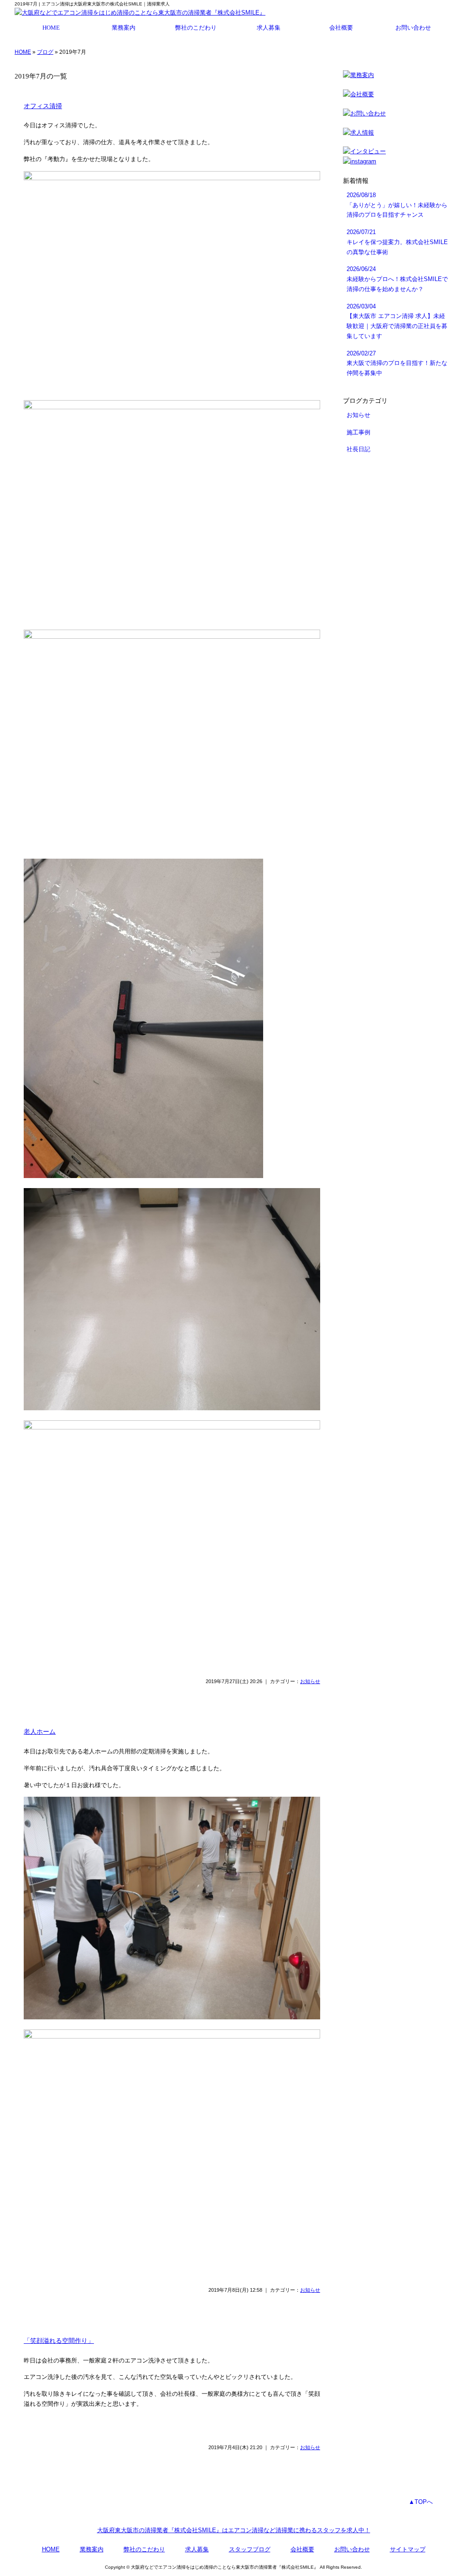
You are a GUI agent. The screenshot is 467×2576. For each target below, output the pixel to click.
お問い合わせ (413, 28)
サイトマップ (408, 2549)
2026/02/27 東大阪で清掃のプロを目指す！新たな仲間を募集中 (397, 363)
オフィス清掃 (43, 106)
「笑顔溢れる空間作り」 (59, 2341)
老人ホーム (40, 1731)
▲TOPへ (421, 2502)
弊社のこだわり (196, 28)
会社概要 (341, 28)
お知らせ (310, 1681)
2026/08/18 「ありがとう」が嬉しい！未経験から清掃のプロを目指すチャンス (397, 205)
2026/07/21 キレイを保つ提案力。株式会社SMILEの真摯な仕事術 (397, 242)
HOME (51, 28)
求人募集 (269, 28)
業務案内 (124, 28)
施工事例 (358, 432)
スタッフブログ (250, 2549)
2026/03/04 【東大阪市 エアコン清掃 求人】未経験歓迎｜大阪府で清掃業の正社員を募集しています (397, 321)
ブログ (45, 52)
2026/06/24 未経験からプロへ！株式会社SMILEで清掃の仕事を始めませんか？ (397, 279)
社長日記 (358, 449)
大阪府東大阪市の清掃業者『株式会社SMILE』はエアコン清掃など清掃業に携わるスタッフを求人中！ (234, 2530)
